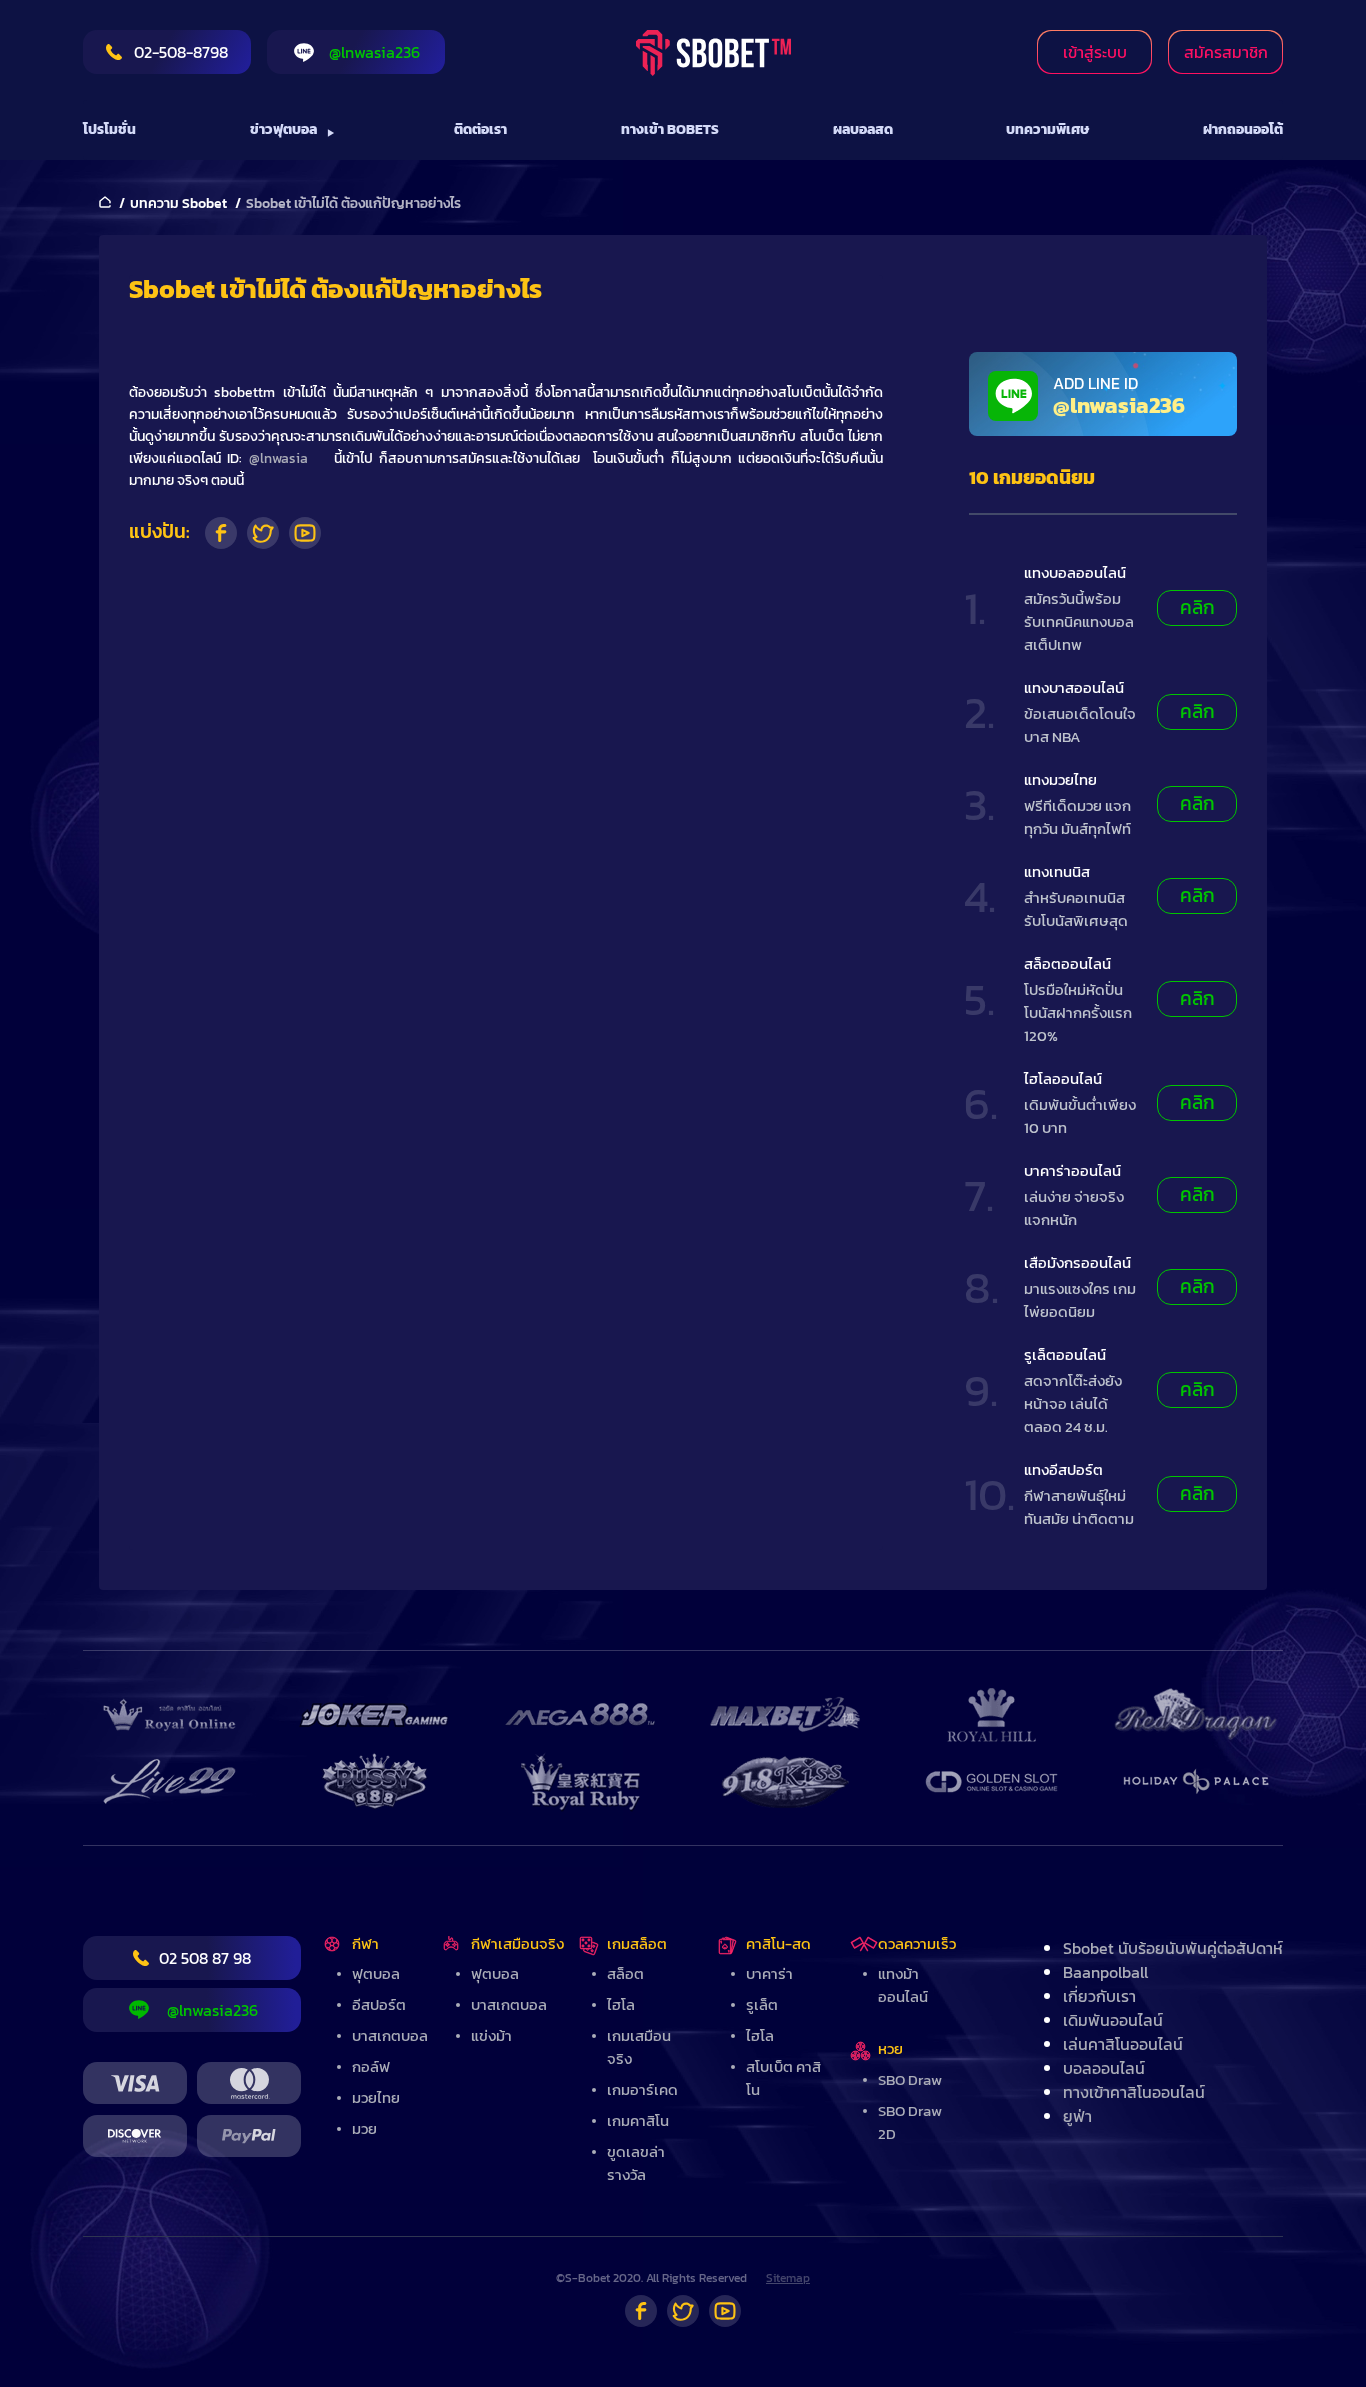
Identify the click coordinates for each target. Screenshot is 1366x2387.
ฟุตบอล (376, 1973)
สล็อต (625, 1973)
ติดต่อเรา (480, 129)
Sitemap (788, 2278)
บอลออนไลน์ (1104, 2068)
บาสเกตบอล (390, 2035)
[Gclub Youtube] (725, 2311)
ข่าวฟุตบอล (283, 129)
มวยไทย (376, 2097)
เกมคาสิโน (638, 2120)
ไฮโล (621, 2004)
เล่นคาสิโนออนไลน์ (1123, 2044)
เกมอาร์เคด (642, 2089)
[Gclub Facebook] (641, 2311)
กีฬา (365, 1943)
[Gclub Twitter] (683, 2311)
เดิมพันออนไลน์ (1113, 2020)
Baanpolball (1105, 1972)
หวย (890, 2048)
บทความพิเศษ (1047, 129)
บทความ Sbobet (178, 203)
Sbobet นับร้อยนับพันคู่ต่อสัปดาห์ (1173, 1948)
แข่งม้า (491, 2035)
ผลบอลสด (863, 129)
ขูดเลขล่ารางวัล (636, 2163)
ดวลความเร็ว (917, 1943)
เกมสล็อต (637, 1943)
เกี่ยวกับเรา (1099, 1996)
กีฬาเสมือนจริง (517, 1943)
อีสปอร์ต (379, 2004)
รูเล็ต (762, 2004)
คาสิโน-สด (778, 1943)
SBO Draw (910, 2079)
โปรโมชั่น (109, 129)
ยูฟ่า (1077, 2116)
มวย (364, 2128)
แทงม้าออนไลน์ (903, 1985)
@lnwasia (278, 458)
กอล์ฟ (371, 2066)
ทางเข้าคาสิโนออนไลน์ (1134, 2092)
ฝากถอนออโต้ (1243, 129)
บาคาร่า (769, 1973)
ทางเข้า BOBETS (670, 129)
